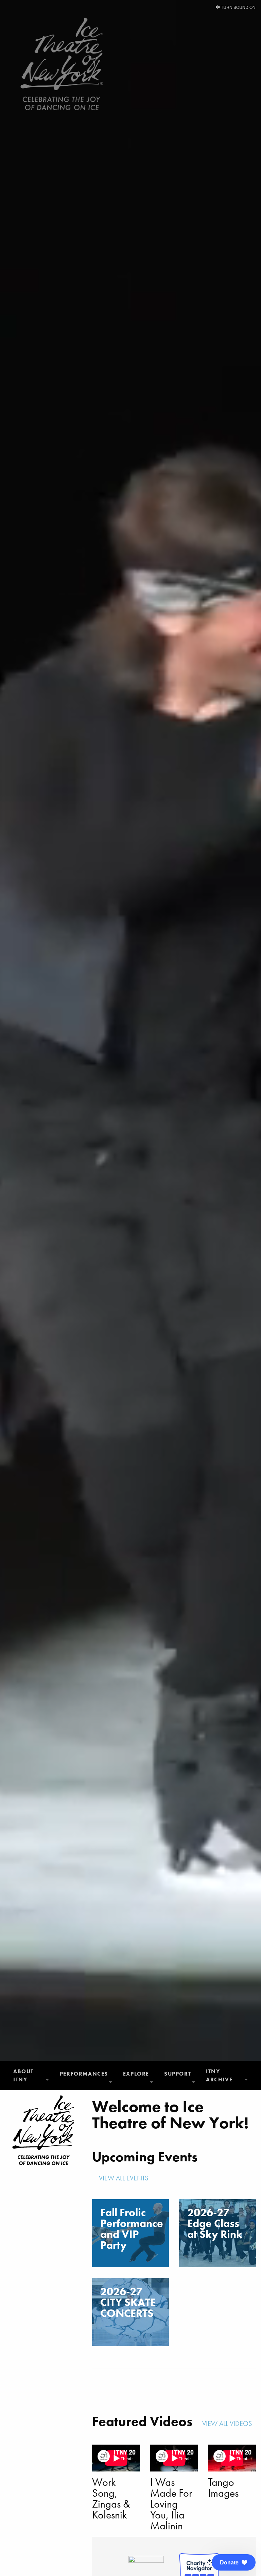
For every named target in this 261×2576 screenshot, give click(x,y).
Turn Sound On (238, 7)
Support (178, 2074)
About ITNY (23, 2075)
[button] (234, 2562)
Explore (136, 2074)
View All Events (124, 2178)
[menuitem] (31, 2076)
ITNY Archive (219, 2075)
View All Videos (228, 2423)
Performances (84, 2074)
